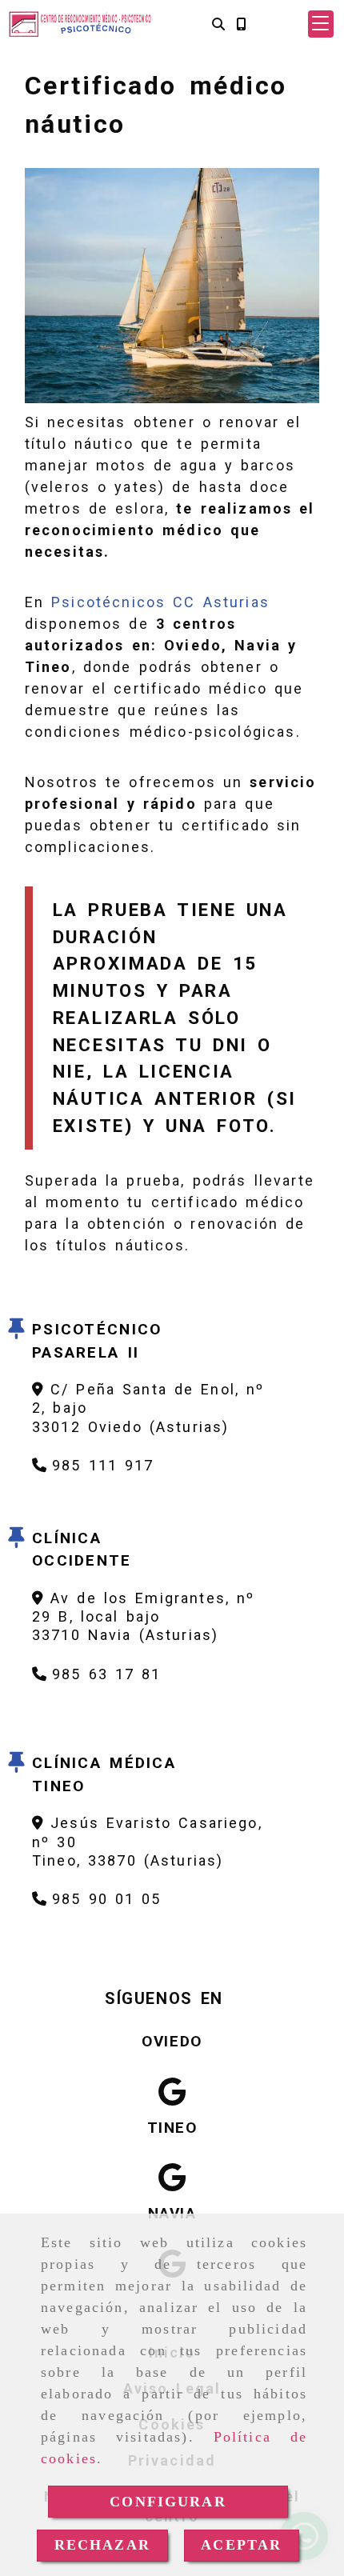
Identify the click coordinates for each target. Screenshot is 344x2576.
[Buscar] (218, 24)
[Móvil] (241, 24)
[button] (321, 24)
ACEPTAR (241, 2545)
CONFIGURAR (168, 2502)
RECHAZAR (102, 2545)
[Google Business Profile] (172, 2092)
